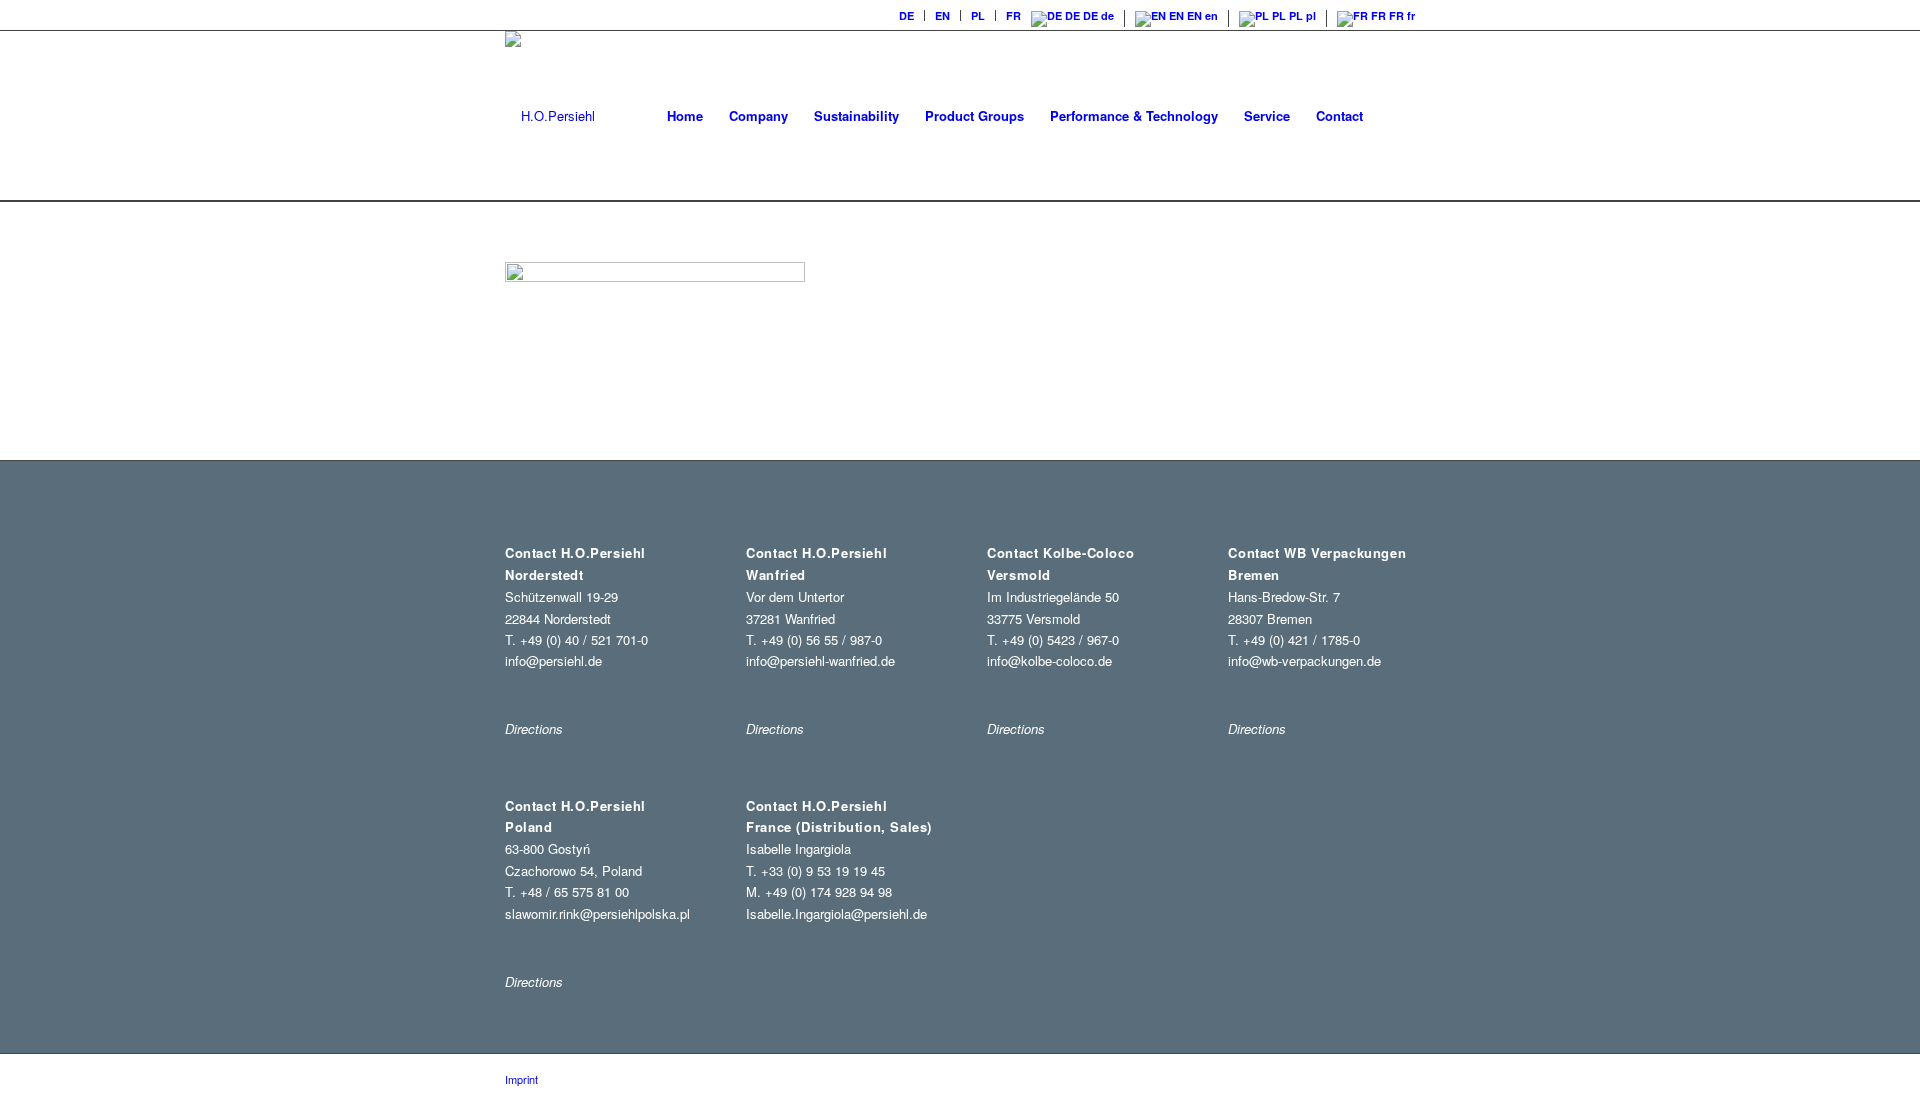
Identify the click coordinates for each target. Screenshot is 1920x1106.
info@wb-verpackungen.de (1304, 660)
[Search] (1395, 116)
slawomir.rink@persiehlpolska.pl (597, 913)
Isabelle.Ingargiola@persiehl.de (836, 913)
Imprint (521, 1079)
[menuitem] (907, 15)
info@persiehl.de (553, 660)
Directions (534, 981)
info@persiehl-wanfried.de (820, 660)
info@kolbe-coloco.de (1049, 660)
